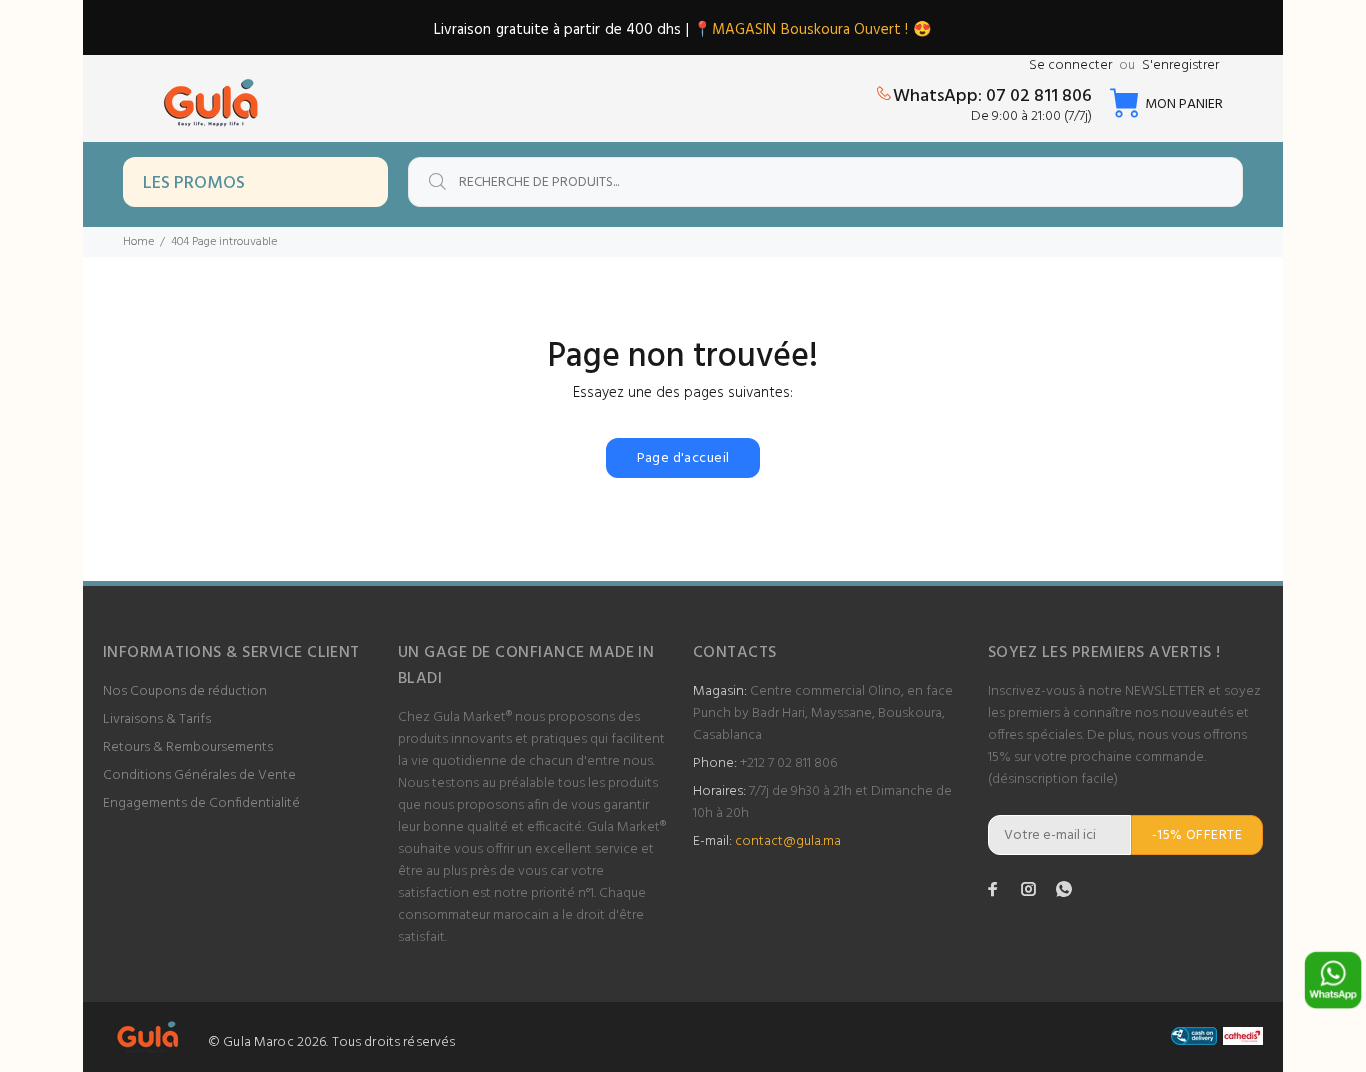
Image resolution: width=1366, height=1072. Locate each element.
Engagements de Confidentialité (201, 803)
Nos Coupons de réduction (185, 691)
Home (138, 242)
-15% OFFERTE (1197, 835)
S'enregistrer (1180, 65)
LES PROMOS (194, 183)
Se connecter (1070, 65)
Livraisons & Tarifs (157, 719)
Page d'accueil (683, 458)
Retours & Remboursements (188, 747)
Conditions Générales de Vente (199, 775)
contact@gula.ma (788, 841)
